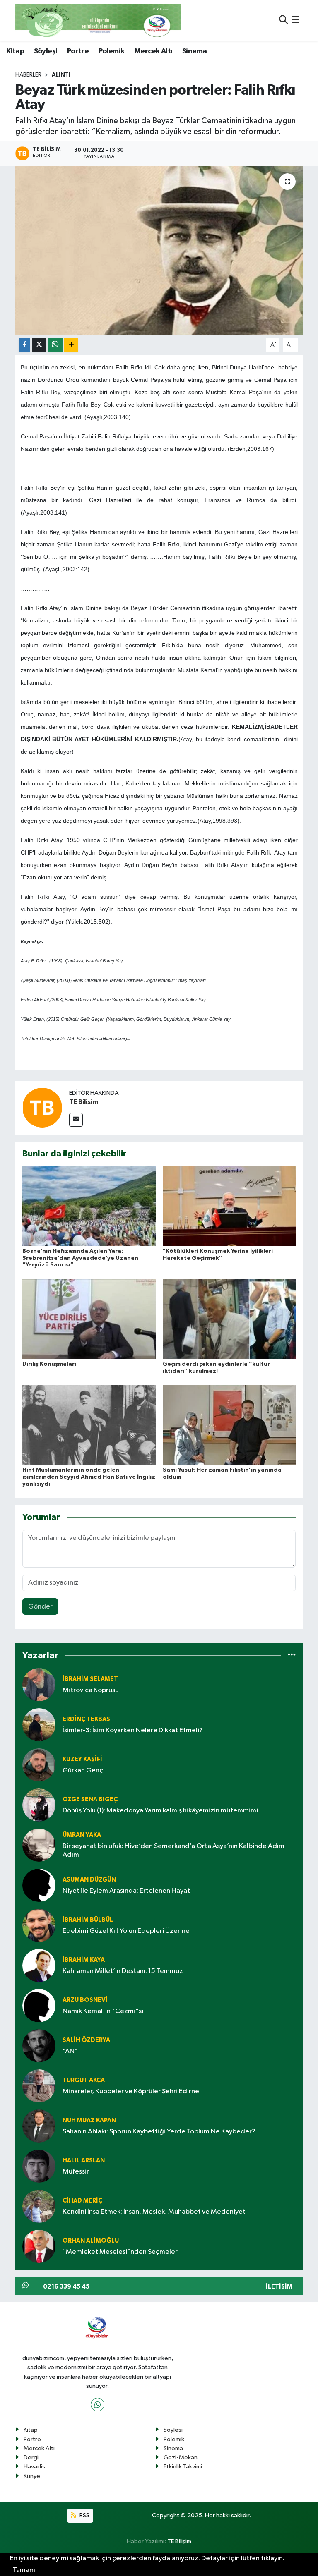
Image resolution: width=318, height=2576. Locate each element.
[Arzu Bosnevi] (39, 2005)
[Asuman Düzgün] (39, 1885)
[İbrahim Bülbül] (39, 1925)
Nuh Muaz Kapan (89, 2120)
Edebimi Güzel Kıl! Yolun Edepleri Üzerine (126, 1931)
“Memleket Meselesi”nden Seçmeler (120, 2252)
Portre (78, 51)
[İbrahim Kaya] (39, 1965)
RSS (84, 2515)
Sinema (194, 51)
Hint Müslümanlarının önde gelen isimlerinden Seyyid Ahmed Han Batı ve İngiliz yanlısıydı (89, 1477)
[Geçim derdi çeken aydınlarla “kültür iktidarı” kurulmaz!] (229, 1319)
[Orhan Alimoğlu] (39, 2246)
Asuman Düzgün (89, 1880)
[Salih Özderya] (39, 2046)
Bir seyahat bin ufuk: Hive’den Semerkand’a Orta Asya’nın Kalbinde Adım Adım (173, 1851)
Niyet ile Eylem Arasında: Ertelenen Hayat (126, 1891)
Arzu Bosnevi (85, 2000)
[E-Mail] (76, 1120)
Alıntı (61, 75)
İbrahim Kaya (84, 1960)
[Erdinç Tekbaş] (39, 1725)
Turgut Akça (84, 2080)
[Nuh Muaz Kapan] (39, 2126)
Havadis (34, 2467)
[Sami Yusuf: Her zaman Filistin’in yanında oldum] (229, 1425)
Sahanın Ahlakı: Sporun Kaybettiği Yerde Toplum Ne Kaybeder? (159, 2132)
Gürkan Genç (83, 1770)
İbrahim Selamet (90, 1679)
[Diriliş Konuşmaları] (89, 1319)
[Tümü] (292, 1655)
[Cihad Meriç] (39, 2206)
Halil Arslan (84, 2161)
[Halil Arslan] (39, 2166)
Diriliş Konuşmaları (49, 1364)
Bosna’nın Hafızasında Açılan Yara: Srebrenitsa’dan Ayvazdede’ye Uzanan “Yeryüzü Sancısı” (80, 1258)
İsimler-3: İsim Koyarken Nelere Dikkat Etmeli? (133, 1730)
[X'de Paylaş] (39, 345)
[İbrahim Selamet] (39, 1684)
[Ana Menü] (295, 20)
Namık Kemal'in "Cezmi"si (103, 2011)
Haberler (28, 75)
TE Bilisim (84, 1102)
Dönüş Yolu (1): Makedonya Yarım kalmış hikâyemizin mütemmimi (160, 1811)
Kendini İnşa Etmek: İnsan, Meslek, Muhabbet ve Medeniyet (154, 2212)
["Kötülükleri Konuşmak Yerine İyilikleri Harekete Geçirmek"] (229, 1206)
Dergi (31, 2457)
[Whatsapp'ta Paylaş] (55, 345)
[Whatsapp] (98, 2405)
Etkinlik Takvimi (183, 2467)
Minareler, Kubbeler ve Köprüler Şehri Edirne (131, 2091)
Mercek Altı (153, 51)
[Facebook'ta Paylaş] (24, 345)
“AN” (70, 2051)
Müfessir (76, 2172)
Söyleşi (46, 51)
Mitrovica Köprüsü (91, 1690)
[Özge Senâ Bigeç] (39, 1805)
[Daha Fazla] (71, 345)
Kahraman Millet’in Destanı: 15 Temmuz (123, 1971)
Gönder (40, 1607)
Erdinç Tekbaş (86, 1719)
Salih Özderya (86, 2040)
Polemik (112, 51)
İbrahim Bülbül (88, 1920)
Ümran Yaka (82, 1835)
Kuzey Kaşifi (82, 1759)
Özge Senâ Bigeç (90, 1799)
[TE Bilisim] (42, 1107)
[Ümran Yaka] (39, 1845)
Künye (32, 2476)
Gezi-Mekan (181, 2457)
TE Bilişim (179, 2541)
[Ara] (283, 20)
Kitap (15, 51)
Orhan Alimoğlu (91, 2241)
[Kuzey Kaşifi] (39, 1765)
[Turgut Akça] (39, 2086)
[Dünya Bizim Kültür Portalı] (98, 20)
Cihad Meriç (82, 2201)
